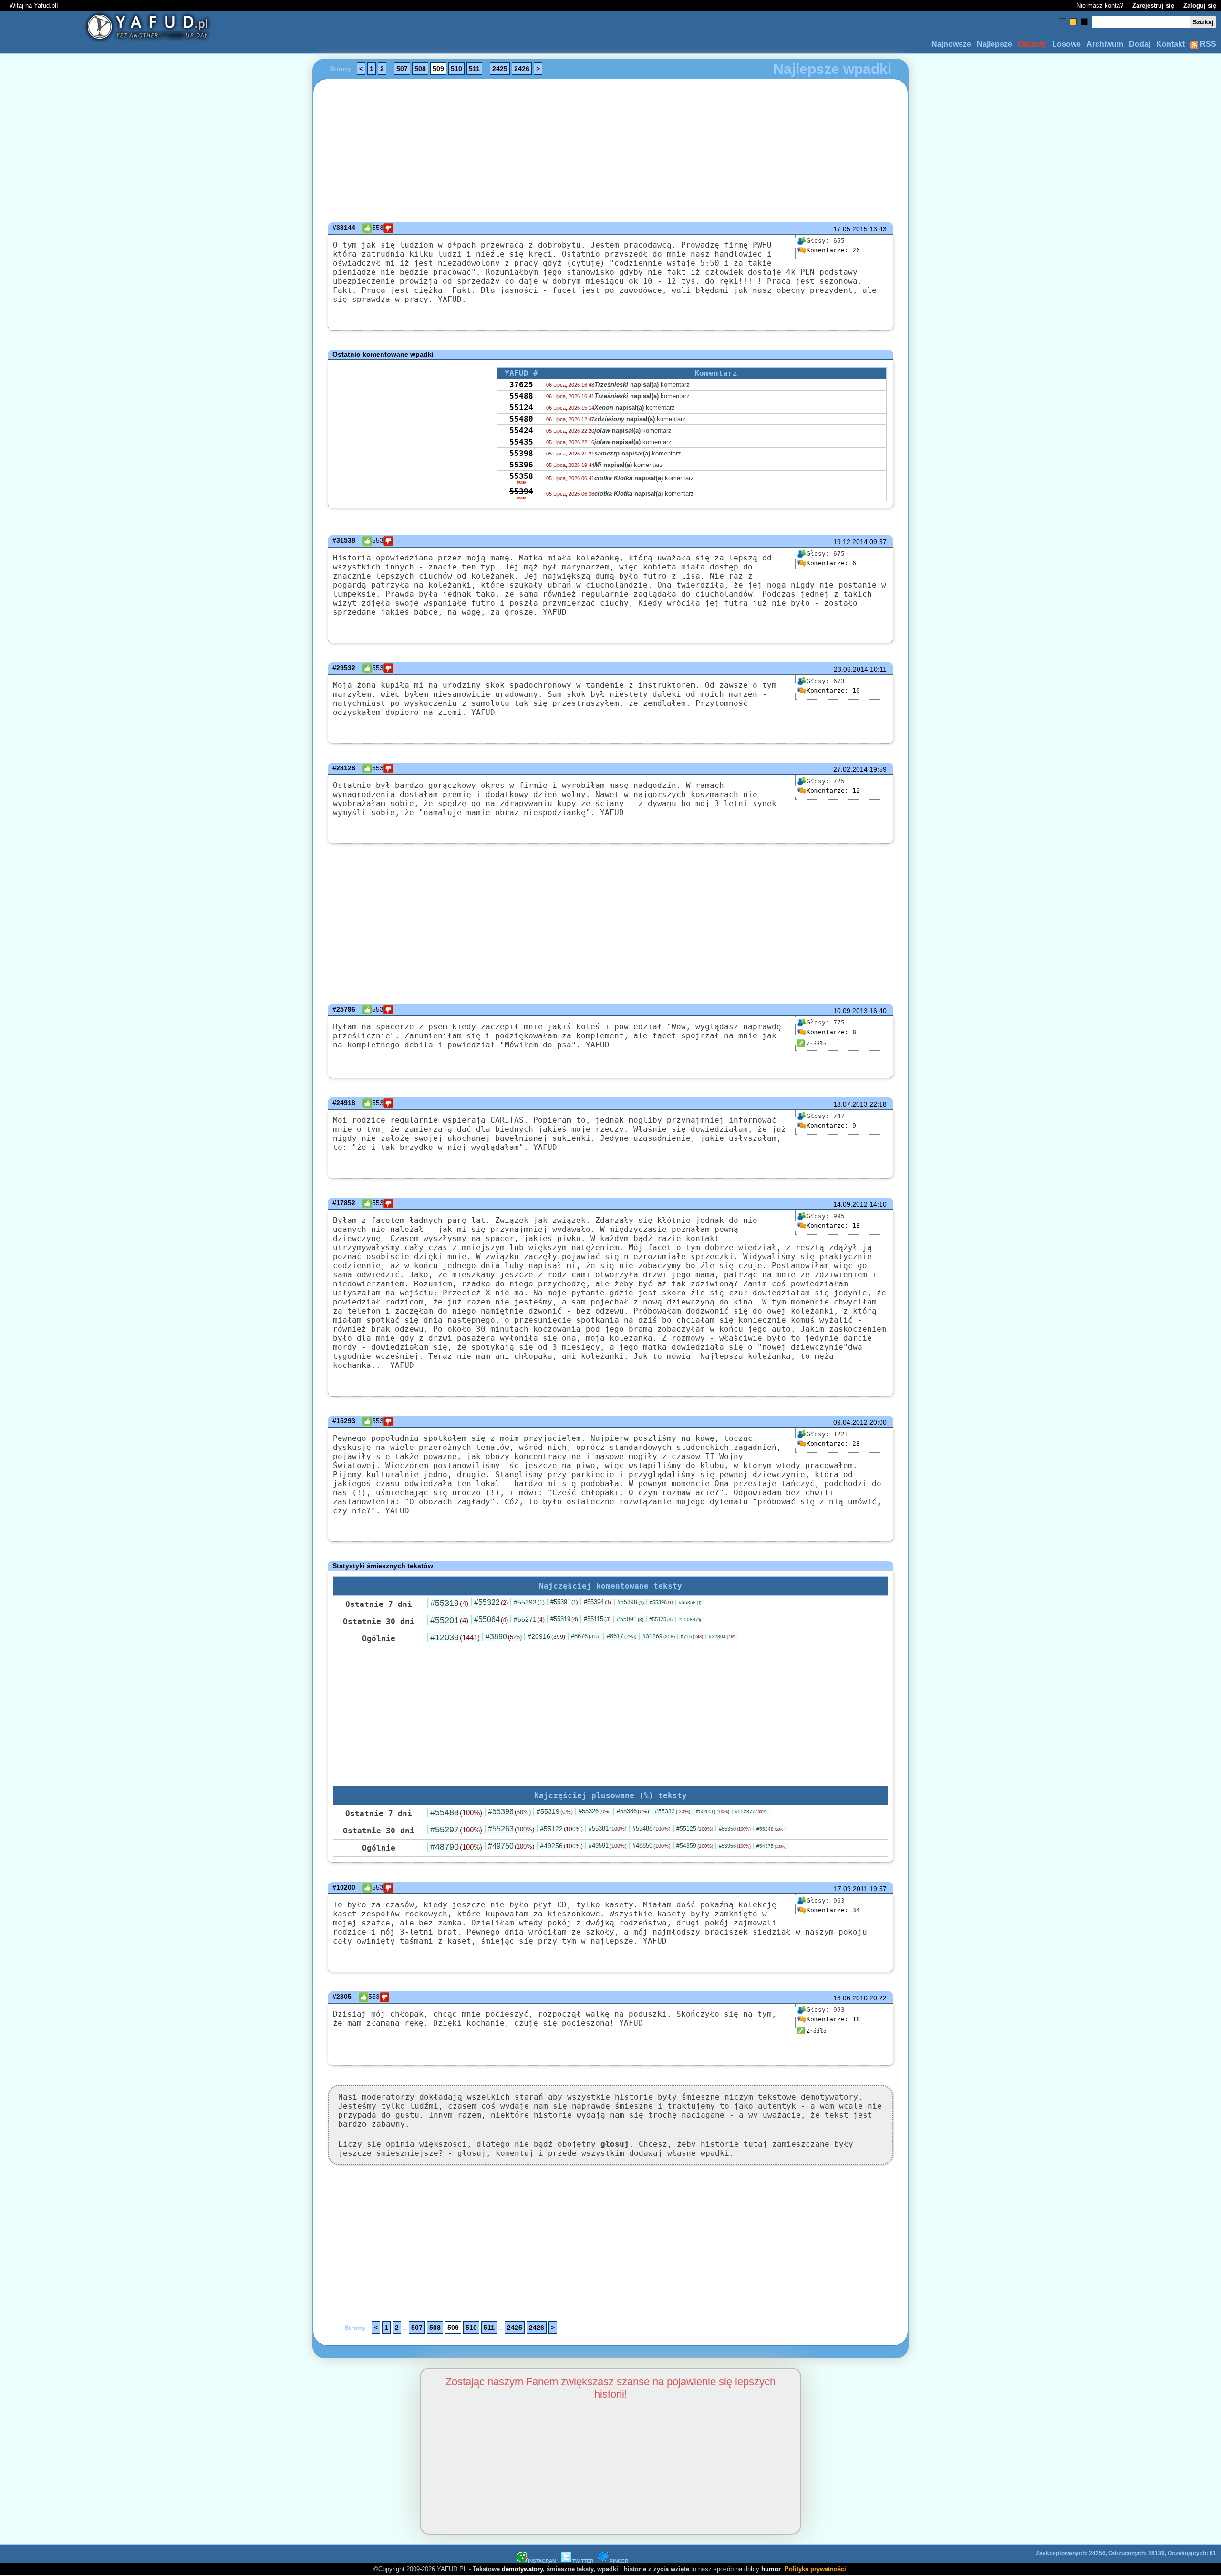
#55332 (673, 1811)
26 (833, 250)
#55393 (529, 1602)
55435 (521, 442)
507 (402, 69)
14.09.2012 (850, 1204)
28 (833, 1443)
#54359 (695, 1846)
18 (833, 1226)
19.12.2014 (850, 542)
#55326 (595, 1811)
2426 (522, 69)
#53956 (735, 1846)
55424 (521, 430)
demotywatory (522, 2569)
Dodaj (1140, 44)
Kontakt (1170, 44)
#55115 (597, 1619)
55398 (521, 453)
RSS (1207, 44)
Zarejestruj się (1153, 5)
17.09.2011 (851, 1889)
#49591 (608, 1846)
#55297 (456, 1830)
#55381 (608, 1828)
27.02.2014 (850, 769)
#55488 (456, 1812)
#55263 (511, 1829)
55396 (521, 465)
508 (420, 69)
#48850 (652, 1846)
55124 (521, 408)
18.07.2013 (850, 1104)
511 (474, 69)
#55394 (598, 1602)
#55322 (491, 1602)
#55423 (713, 1811)
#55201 (449, 1620)
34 (833, 1910)
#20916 (546, 1636)
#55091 (630, 1619)
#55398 (631, 1602)
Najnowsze (951, 44)
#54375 (771, 1846)
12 (833, 791)
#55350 (735, 1829)
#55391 (564, 1602)
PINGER (619, 2561)
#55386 (633, 1811)
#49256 (561, 1846)
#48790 (456, 1847)
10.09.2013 (850, 1011)
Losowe (1066, 44)
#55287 (751, 1812)
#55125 (661, 1619)
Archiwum (1105, 44)
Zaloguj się (1200, 5)
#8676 (586, 1636)
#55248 (771, 1829)
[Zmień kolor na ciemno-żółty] (1073, 22)
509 (438, 69)
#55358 (690, 1602)
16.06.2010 (850, 1998)
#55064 (491, 1619)
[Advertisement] (113, 1288)
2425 (500, 69)
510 (456, 69)
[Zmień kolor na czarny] (1084, 22)
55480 (521, 419)
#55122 (561, 1829)
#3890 (504, 1637)
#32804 (722, 1637)
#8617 (622, 1636)
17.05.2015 (850, 229)
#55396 (661, 1602)
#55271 (529, 1619)
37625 (521, 385)
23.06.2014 (851, 669)
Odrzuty (1032, 44)
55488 (521, 396)
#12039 (455, 1637)
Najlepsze (994, 44)
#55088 (690, 1619)
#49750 (511, 1846)
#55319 (449, 1603)
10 (833, 690)
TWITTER (583, 2561)
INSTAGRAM (542, 2561)
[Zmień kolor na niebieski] (1062, 22)
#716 (692, 1636)
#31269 (659, 1636)
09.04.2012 (850, 1422)
